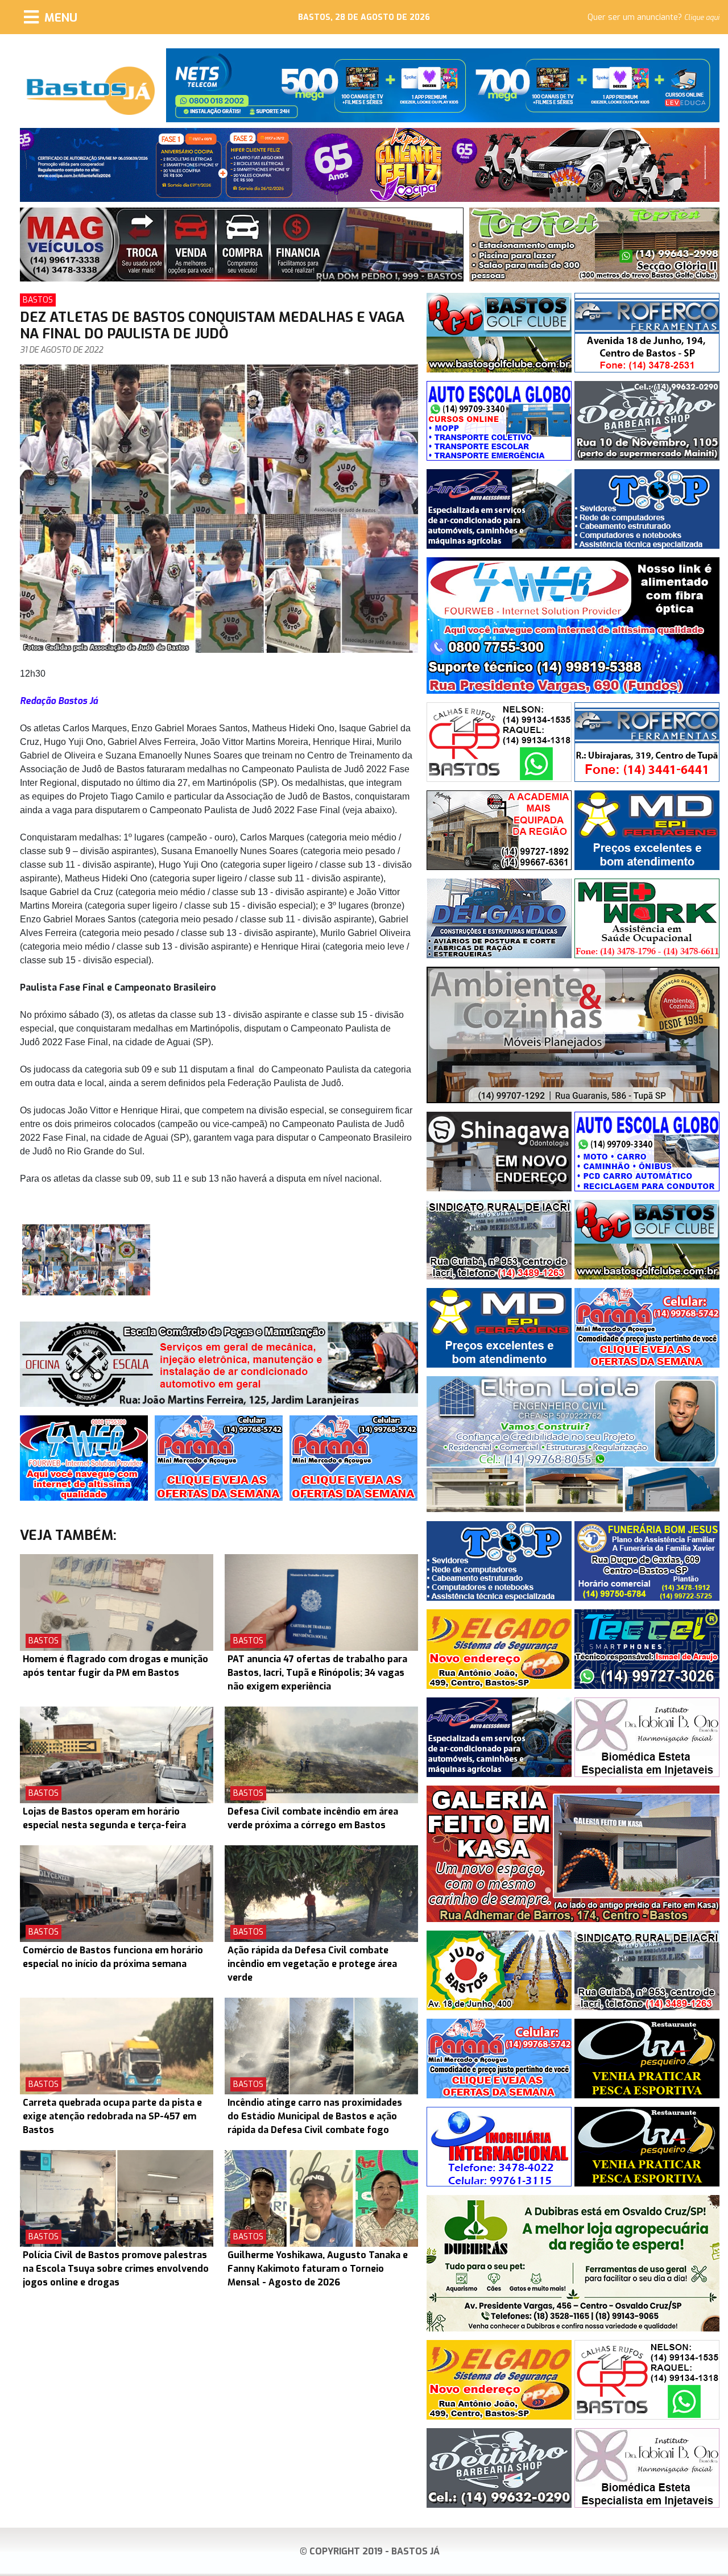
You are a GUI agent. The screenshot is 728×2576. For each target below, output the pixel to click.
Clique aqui (702, 18)
